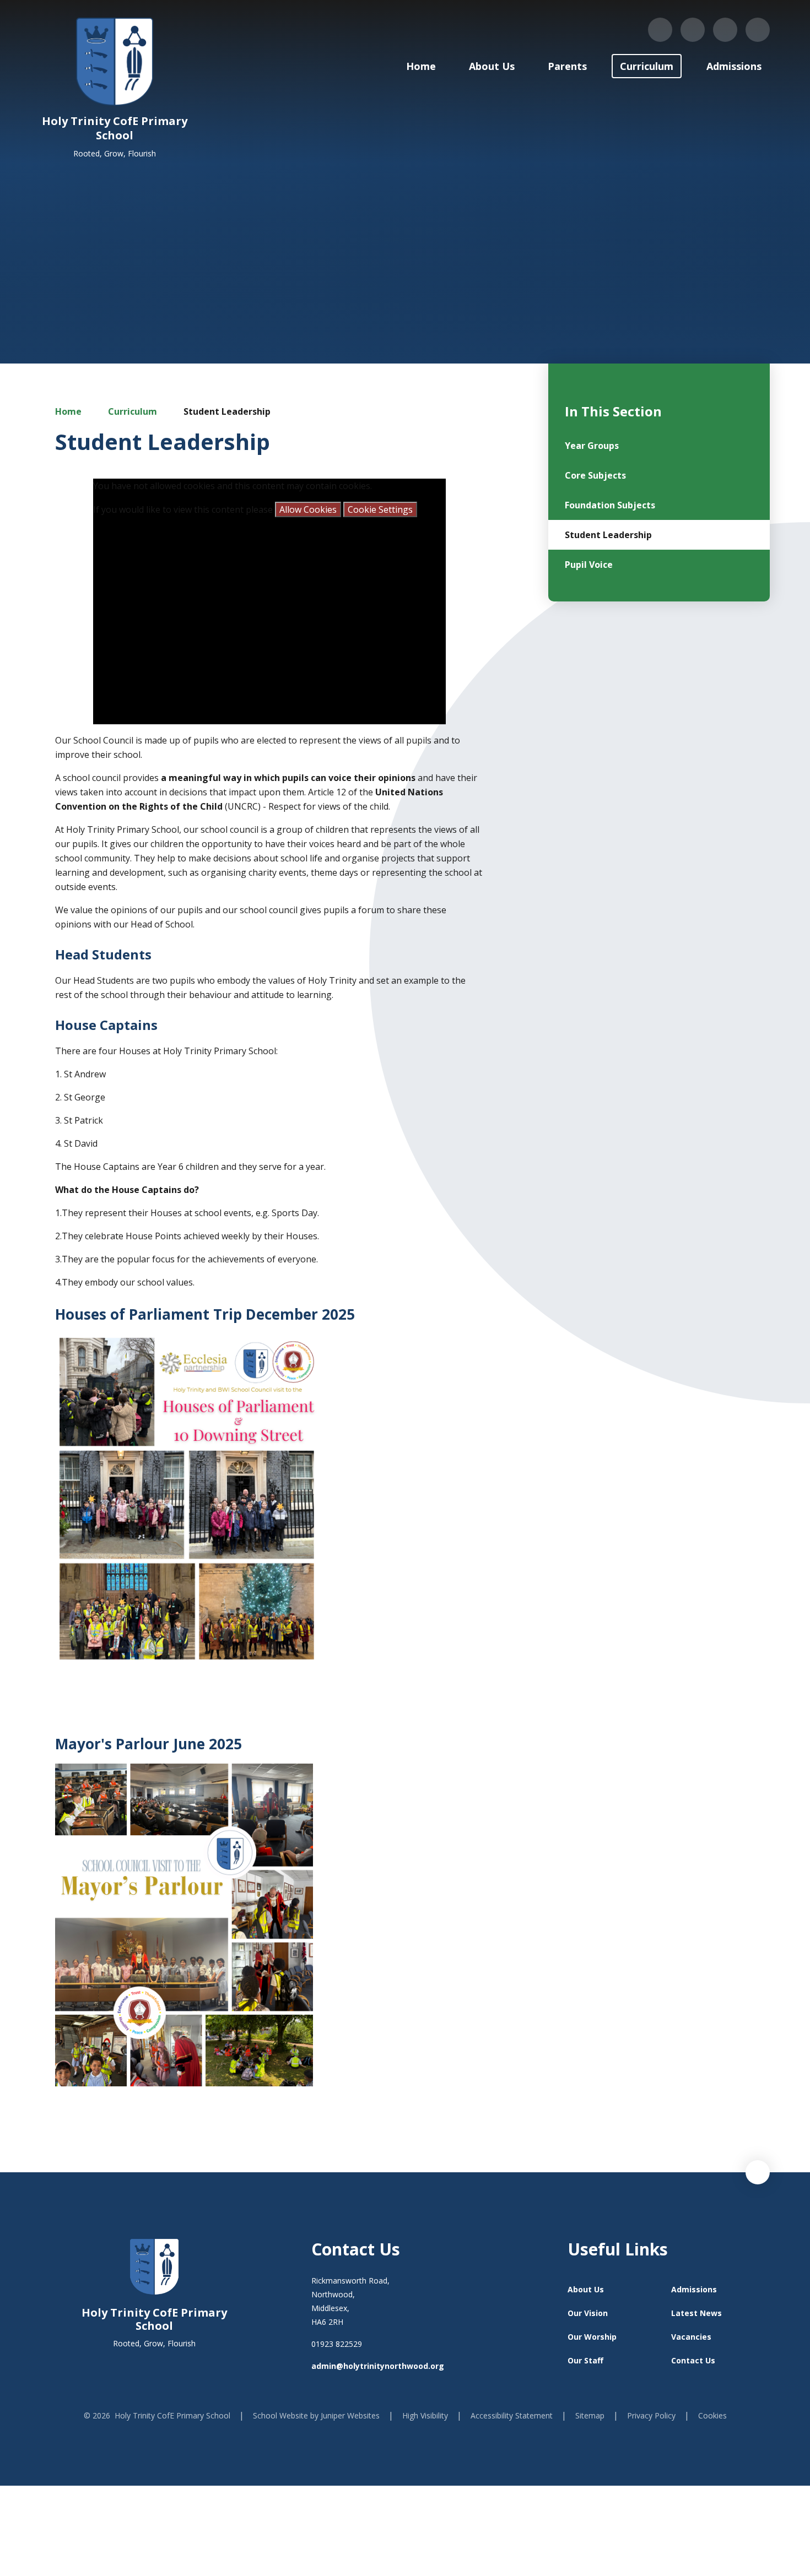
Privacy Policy (651, 2415)
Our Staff (585, 2360)
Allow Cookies (308, 509)
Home (68, 411)
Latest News (696, 2313)
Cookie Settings (380, 509)
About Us (586, 2289)
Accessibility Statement (512, 2415)
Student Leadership (227, 411)
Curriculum (133, 411)
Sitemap (590, 2415)
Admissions (694, 2289)
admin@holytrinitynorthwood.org (378, 2366)
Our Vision (588, 2313)
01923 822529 (337, 2344)
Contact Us (693, 2360)
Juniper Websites (350, 2415)
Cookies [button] (712, 2415)
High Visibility (425, 2415)
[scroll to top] (758, 2172)
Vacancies (691, 2337)
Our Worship (592, 2337)
